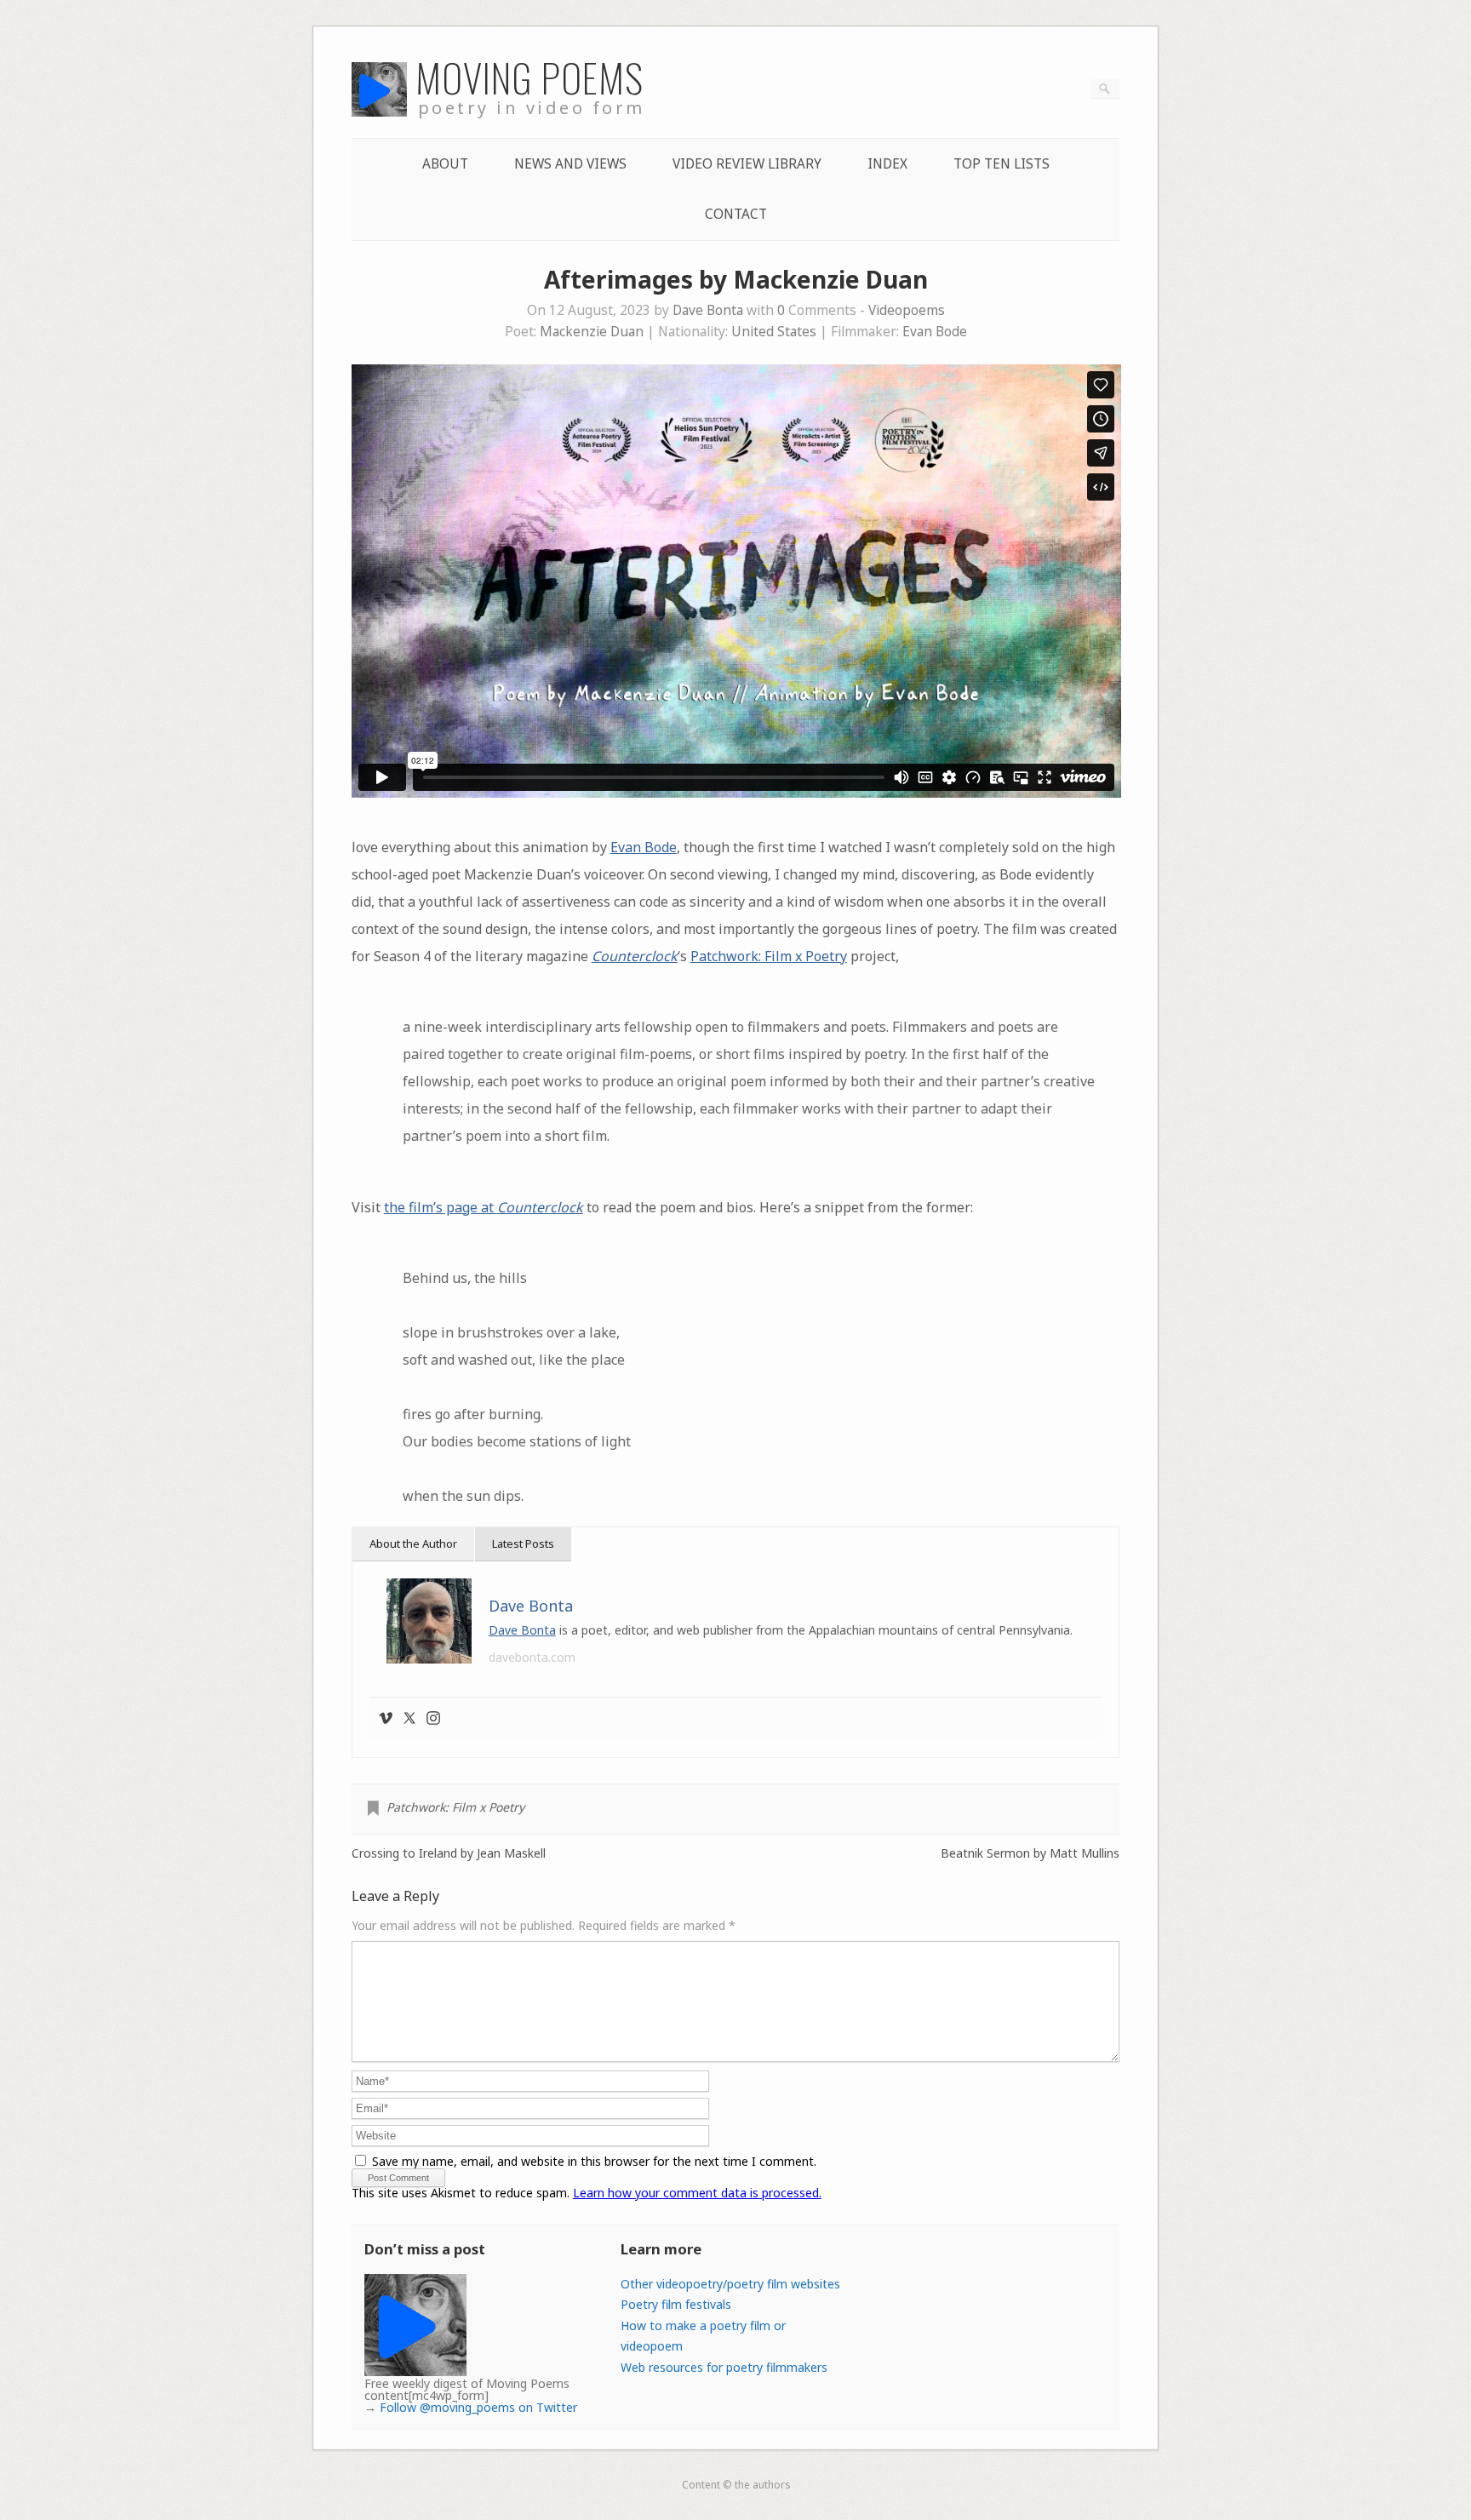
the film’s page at (484, 1207)
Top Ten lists (1002, 164)
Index (887, 164)
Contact (736, 214)
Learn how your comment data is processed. (697, 2193)
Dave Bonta (708, 310)
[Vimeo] (386, 1719)
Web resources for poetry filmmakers (724, 2367)
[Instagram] (433, 1719)
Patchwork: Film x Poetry (769, 956)
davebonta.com (532, 1657)
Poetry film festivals (676, 2304)
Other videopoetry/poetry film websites (730, 2284)
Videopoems (907, 310)
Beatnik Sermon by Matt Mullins (1030, 1853)
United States (774, 332)
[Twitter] (409, 1719)
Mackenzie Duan (592, 332)
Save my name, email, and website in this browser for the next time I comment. (594, 2161)
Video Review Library (747, 164)
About (445, 164)
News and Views (570, 164)
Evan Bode (935, 332)
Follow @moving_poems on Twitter (478, 2407)
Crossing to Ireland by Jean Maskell (449, 1853)
